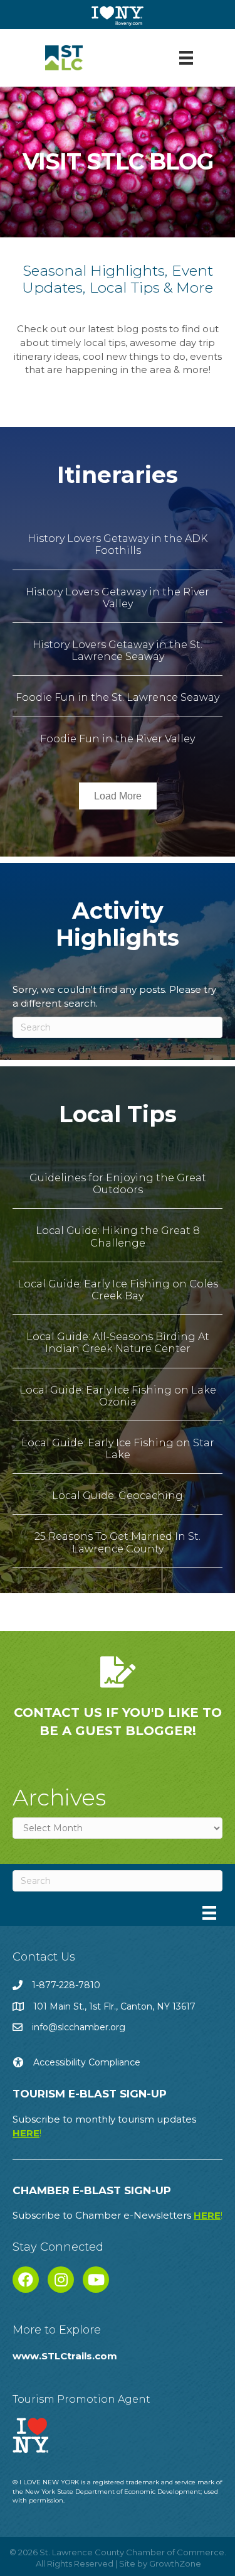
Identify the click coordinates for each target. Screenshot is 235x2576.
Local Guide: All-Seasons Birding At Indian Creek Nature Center (118, 1343)
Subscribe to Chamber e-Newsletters (118, 2215)
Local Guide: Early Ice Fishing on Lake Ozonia (118, 1396)
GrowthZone (175, 2563)
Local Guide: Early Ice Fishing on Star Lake (118, 1449)
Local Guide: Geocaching (118, 1496)
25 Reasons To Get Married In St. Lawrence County (118, 1542)
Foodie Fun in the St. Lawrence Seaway (118, 697)
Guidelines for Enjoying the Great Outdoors (118, 1184)
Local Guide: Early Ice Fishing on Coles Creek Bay (118, 1290)
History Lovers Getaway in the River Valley (118, 598)
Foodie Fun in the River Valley (118, 739)
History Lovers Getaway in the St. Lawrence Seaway (118, 651)
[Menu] (186, 58)
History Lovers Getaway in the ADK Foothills (118, 544)
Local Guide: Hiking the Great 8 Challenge (118, 1237)
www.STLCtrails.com (65, 2356)
